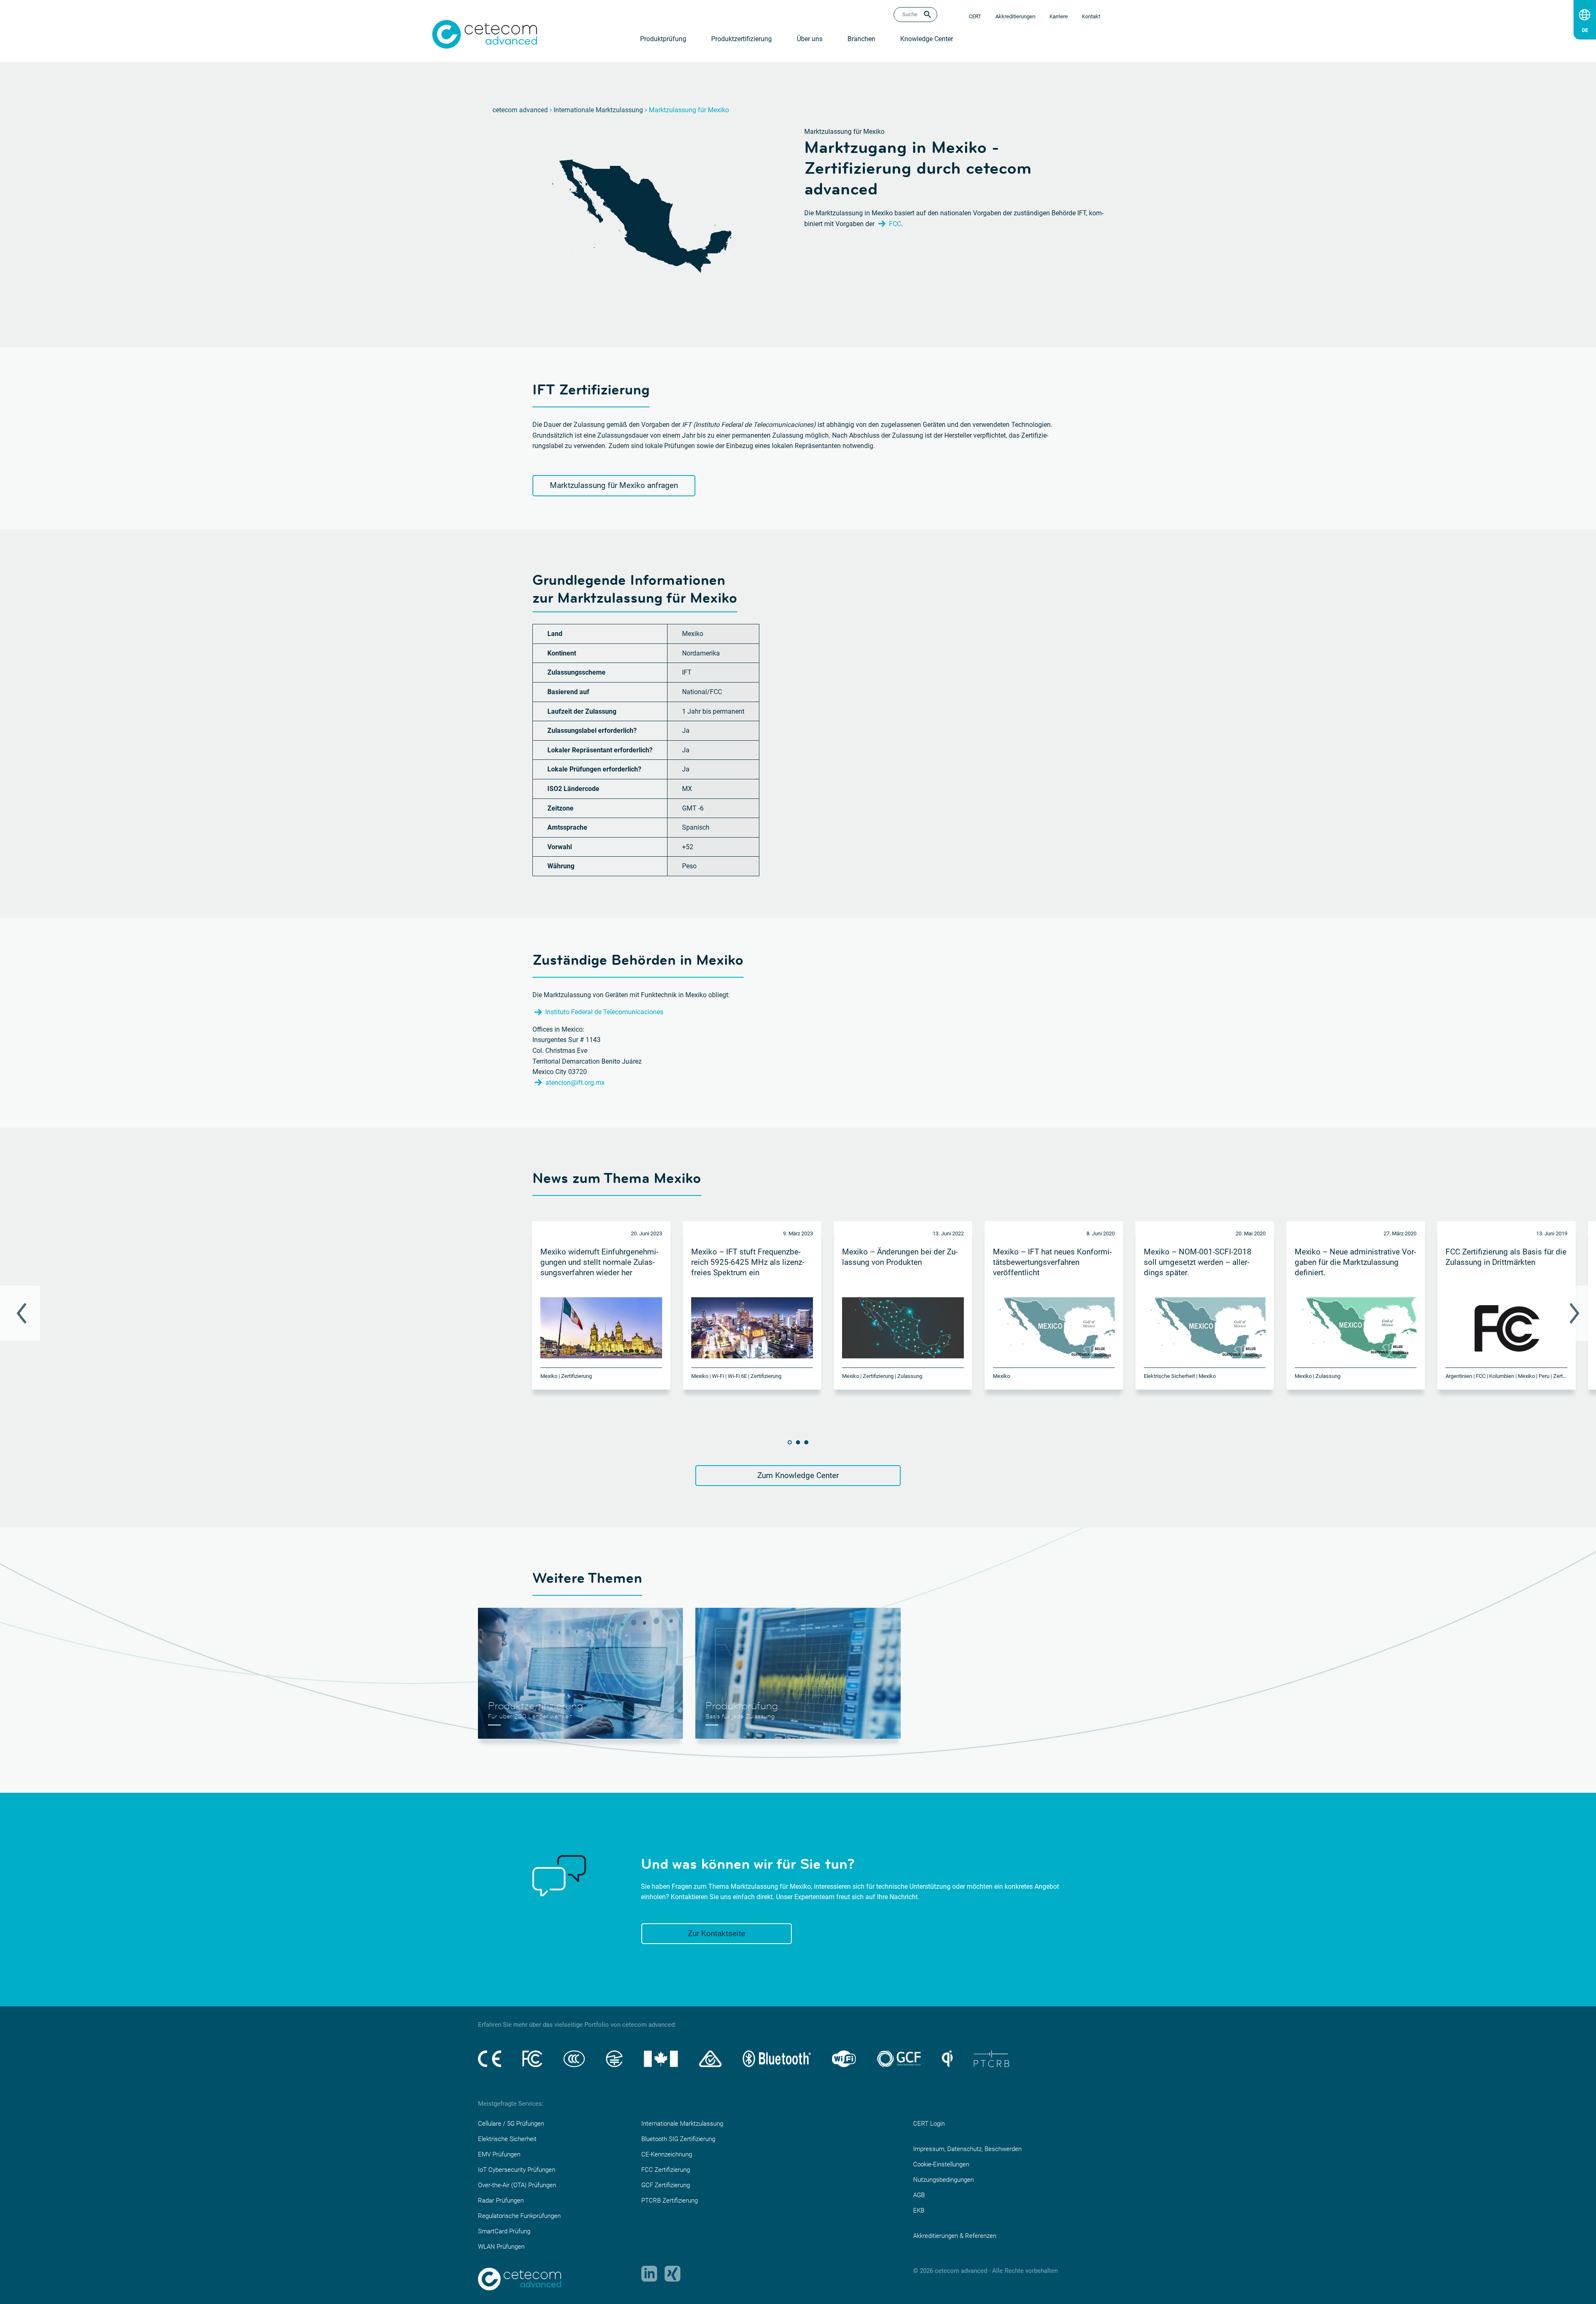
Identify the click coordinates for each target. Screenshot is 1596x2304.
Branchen (861, 39)
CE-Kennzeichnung (667, 2154)
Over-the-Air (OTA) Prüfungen (517, 2185)
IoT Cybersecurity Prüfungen (517, 2170)
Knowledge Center (927, 39)
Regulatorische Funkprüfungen (519, 2216)
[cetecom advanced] (485, 34)
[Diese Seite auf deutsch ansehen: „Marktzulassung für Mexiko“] (1585, 28)
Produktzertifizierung (741, 39)
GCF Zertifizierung (666, 2185)
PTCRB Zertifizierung (670, 2201)
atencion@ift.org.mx (575, 1083)
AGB (919, 2195)
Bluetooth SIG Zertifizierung (678, 2139)
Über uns (810, 39)
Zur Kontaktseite (717, 1933)
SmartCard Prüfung (504, 2231)
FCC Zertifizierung (666, 2170)
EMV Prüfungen (499, 2154)
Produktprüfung (663, 39)
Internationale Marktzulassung (598, 110)
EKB (919, 2210)
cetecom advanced (520, 110)
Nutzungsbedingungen (943, 2180)
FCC (895, 224)
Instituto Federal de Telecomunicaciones (604, 1012)
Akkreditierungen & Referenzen (955, 2236)
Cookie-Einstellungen (941, 2164)
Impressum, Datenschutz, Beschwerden (967, 2149)
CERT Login (929, 2124)
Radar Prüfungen (501, 2201)
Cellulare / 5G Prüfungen (511, 2124)
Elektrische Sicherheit (507, 2139)
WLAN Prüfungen (501, 2247)
